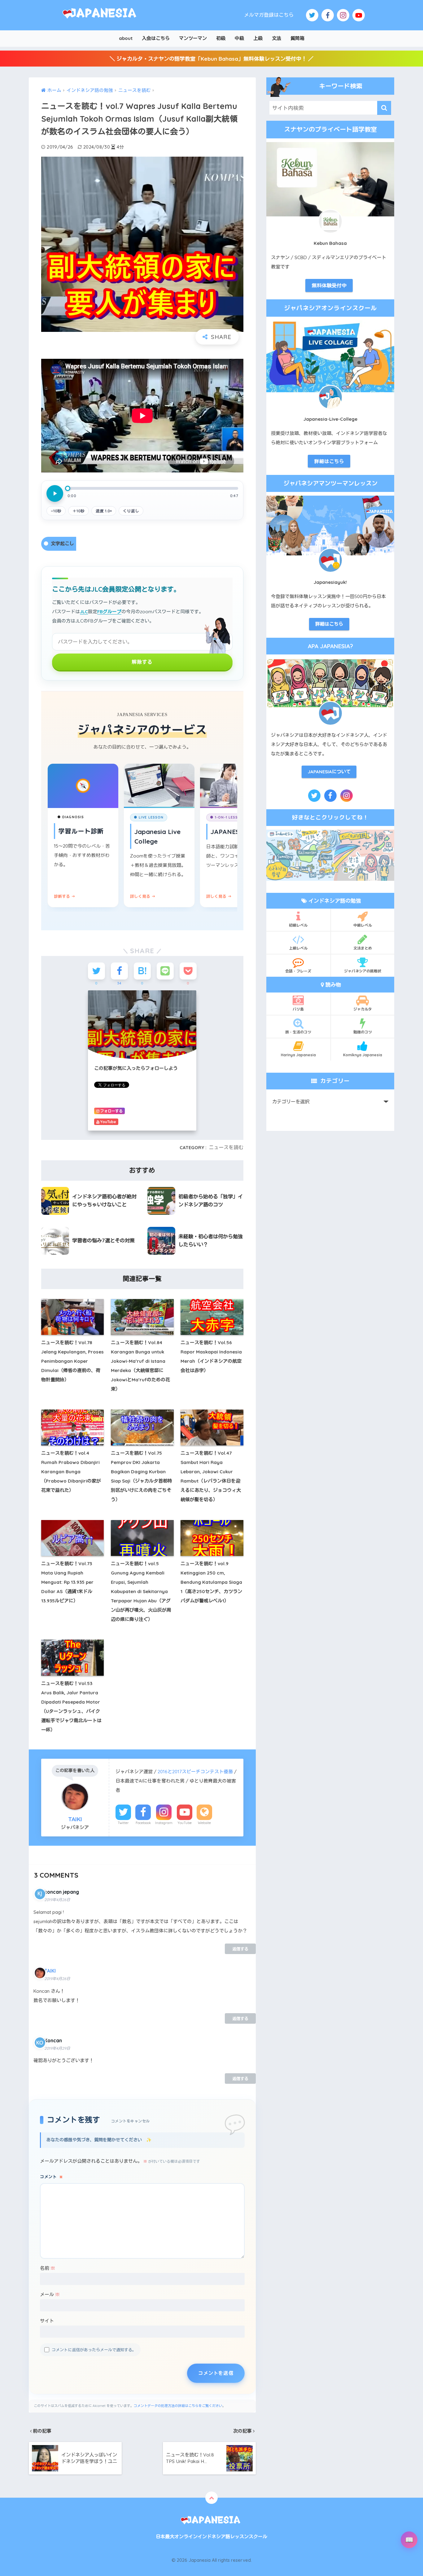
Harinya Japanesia (298, 1055)
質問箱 (297, 38)
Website (204, 1823)
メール (50, 2294)
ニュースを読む (226, 1147)
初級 (221, 38)
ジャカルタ (363, 1009)
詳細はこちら (329, 461)
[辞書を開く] (409, 2540)
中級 (239, 38)
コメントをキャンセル (131, 2121)
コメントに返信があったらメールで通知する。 (94, 2350)
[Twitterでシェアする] (96, 971)
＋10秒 (78, 511)
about (126, 38)
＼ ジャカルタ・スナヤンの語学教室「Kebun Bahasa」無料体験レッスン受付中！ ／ (211, 59)
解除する (142, 662)
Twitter (123, 1823)
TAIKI (50, 1971)
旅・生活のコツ (298, 1032)
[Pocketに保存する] (188, 971)
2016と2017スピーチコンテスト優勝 (195, 1772)
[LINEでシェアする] (165, 971)
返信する (240, 1949)
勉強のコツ (363, 1032)
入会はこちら (156, 38)
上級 (258, 38)
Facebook (143, 1823)
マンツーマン (193, 38)
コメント (51, 2177)
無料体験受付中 (329, 285)
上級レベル (298, 948)
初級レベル (298, 925)
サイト (47, 2321)
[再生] (55, 493)
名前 (48, 2268)
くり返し (131, 511)
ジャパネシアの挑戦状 (363, 971)
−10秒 (56, 511)
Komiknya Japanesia (363, 1055)
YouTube (185, 1823)
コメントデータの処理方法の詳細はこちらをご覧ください (178, 2406)
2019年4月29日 (57, 2048)
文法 (277, 38)
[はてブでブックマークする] (142, 971)
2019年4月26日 (57, 1900)
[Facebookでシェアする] (119, 971)
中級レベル (363, 925)
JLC (84, 612)
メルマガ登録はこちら (269, 15)
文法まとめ (363, 948)
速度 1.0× (104, 511)
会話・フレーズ (298, 971)
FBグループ (109, 612)
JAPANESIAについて (329, 772)
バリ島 (298, 1009)
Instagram (164, 1823)
